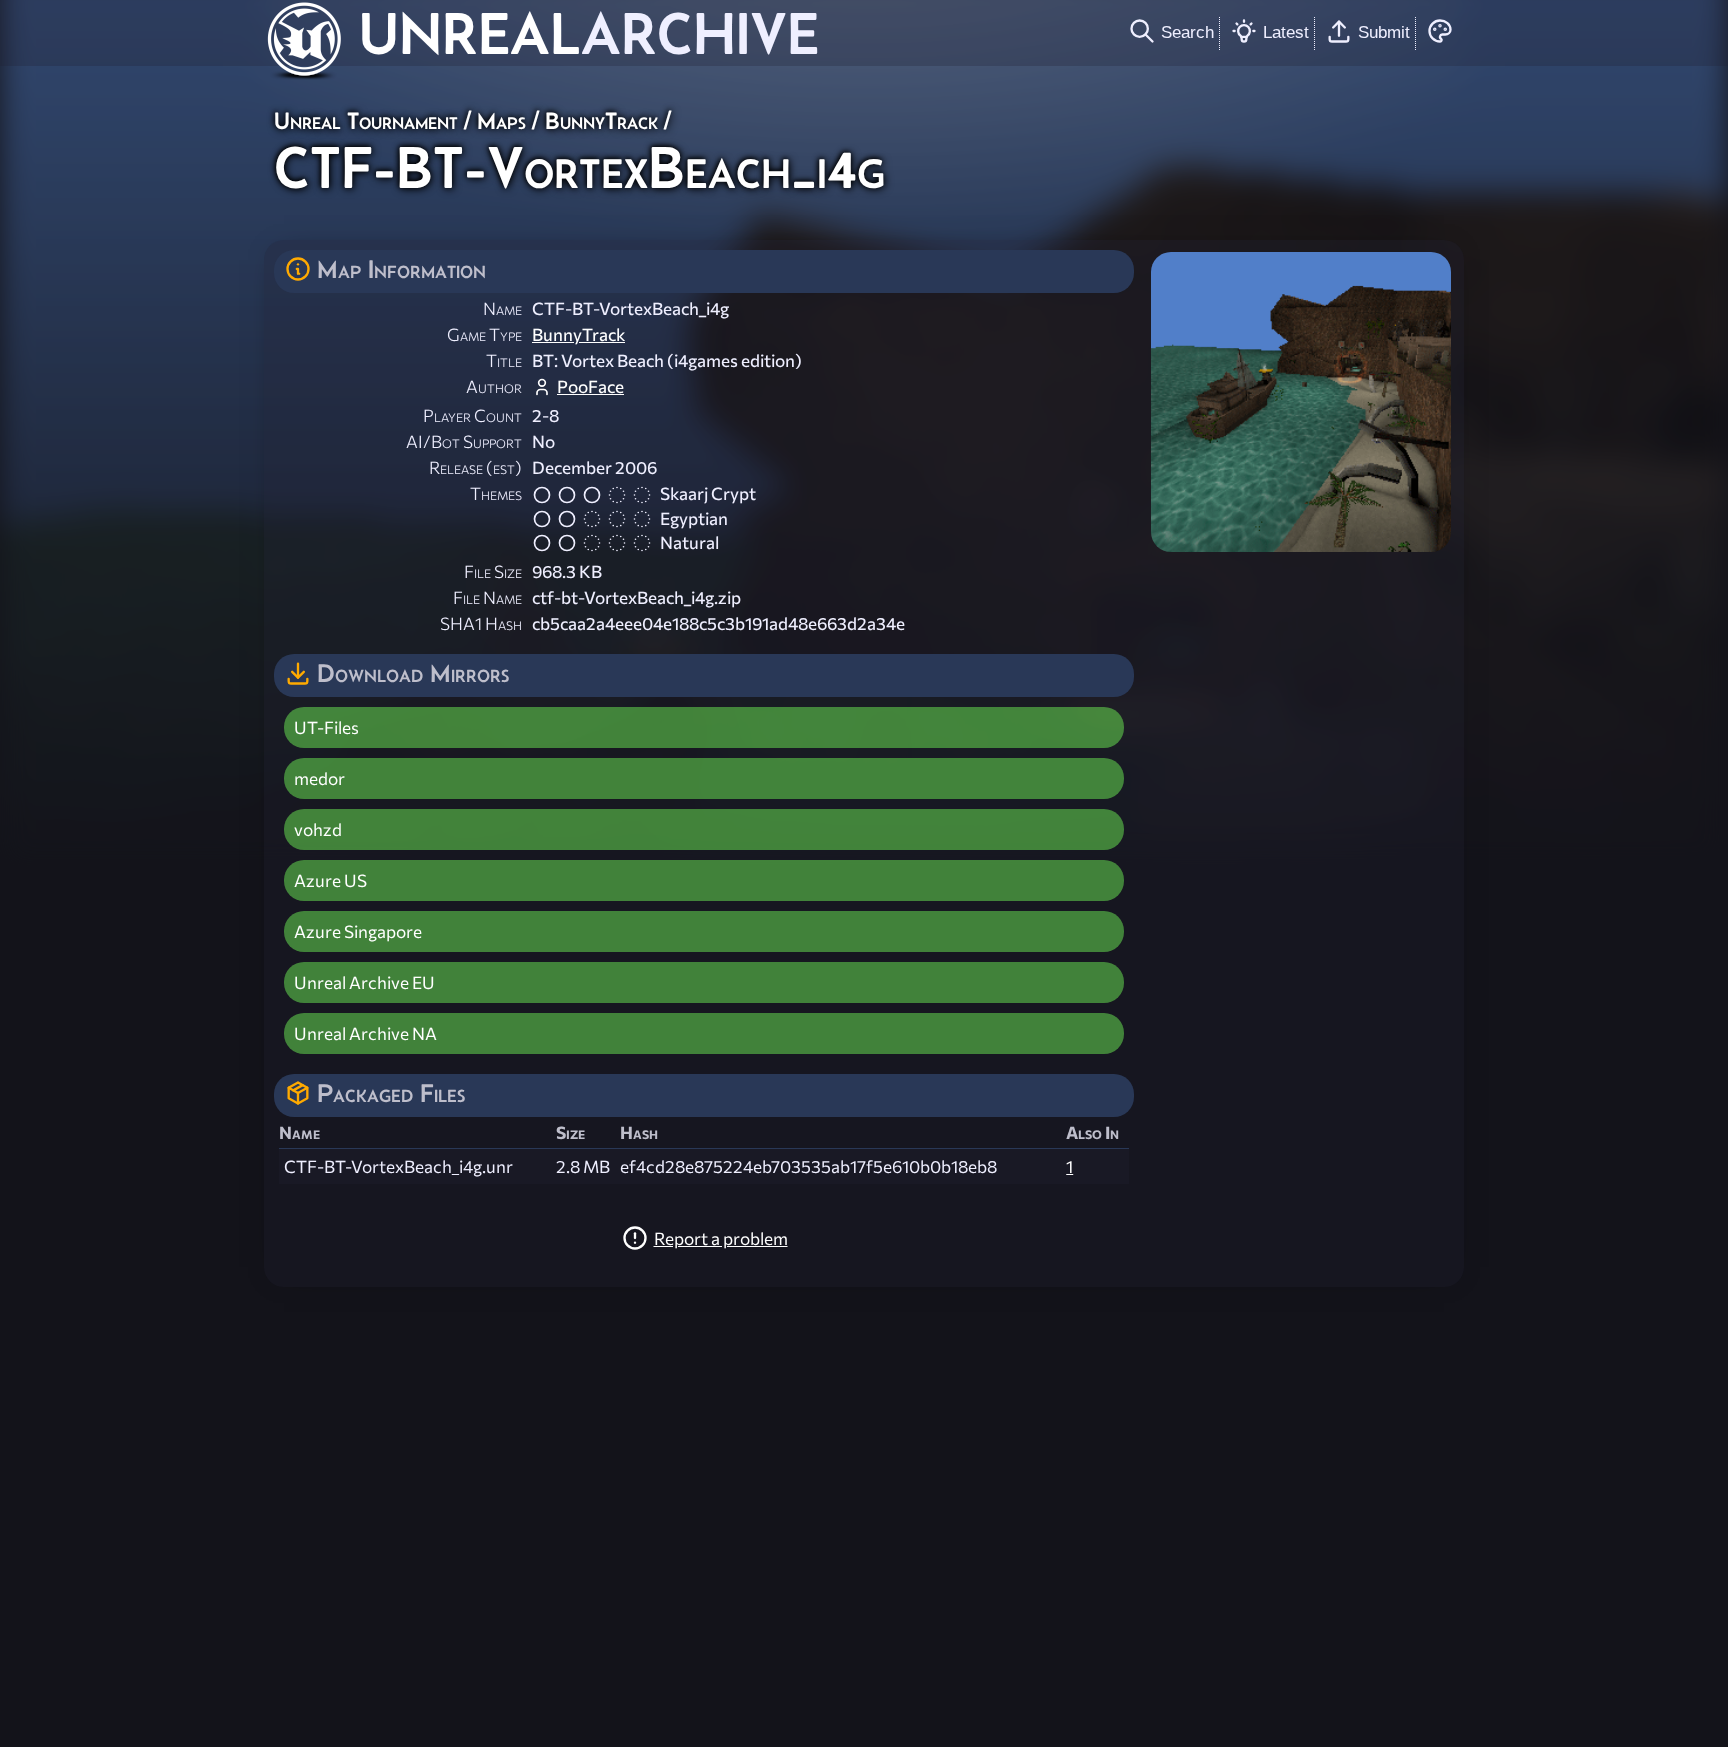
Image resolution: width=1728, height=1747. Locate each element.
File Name (487, 597)
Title (504, 360)
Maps (501, 120)
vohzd (318, 829)
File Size (493, 571)
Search (1187, 32)
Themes (496, 493)
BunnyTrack (601, 120)
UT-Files (326, 727)
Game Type (484, 334)
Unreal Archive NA (365, 1033)
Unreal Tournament (366, 120)
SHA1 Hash (481, 623)
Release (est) (475, 467)
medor (319, 778)
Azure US (330, 880)
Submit (1384, 32)
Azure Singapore (358, 931)
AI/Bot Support (464, 441)
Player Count (472, 415)
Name (502, 308)
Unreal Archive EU (364, 982)
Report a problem (721, 1238)
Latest (1286, 32)
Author (494, 386)
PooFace (590, 386)
